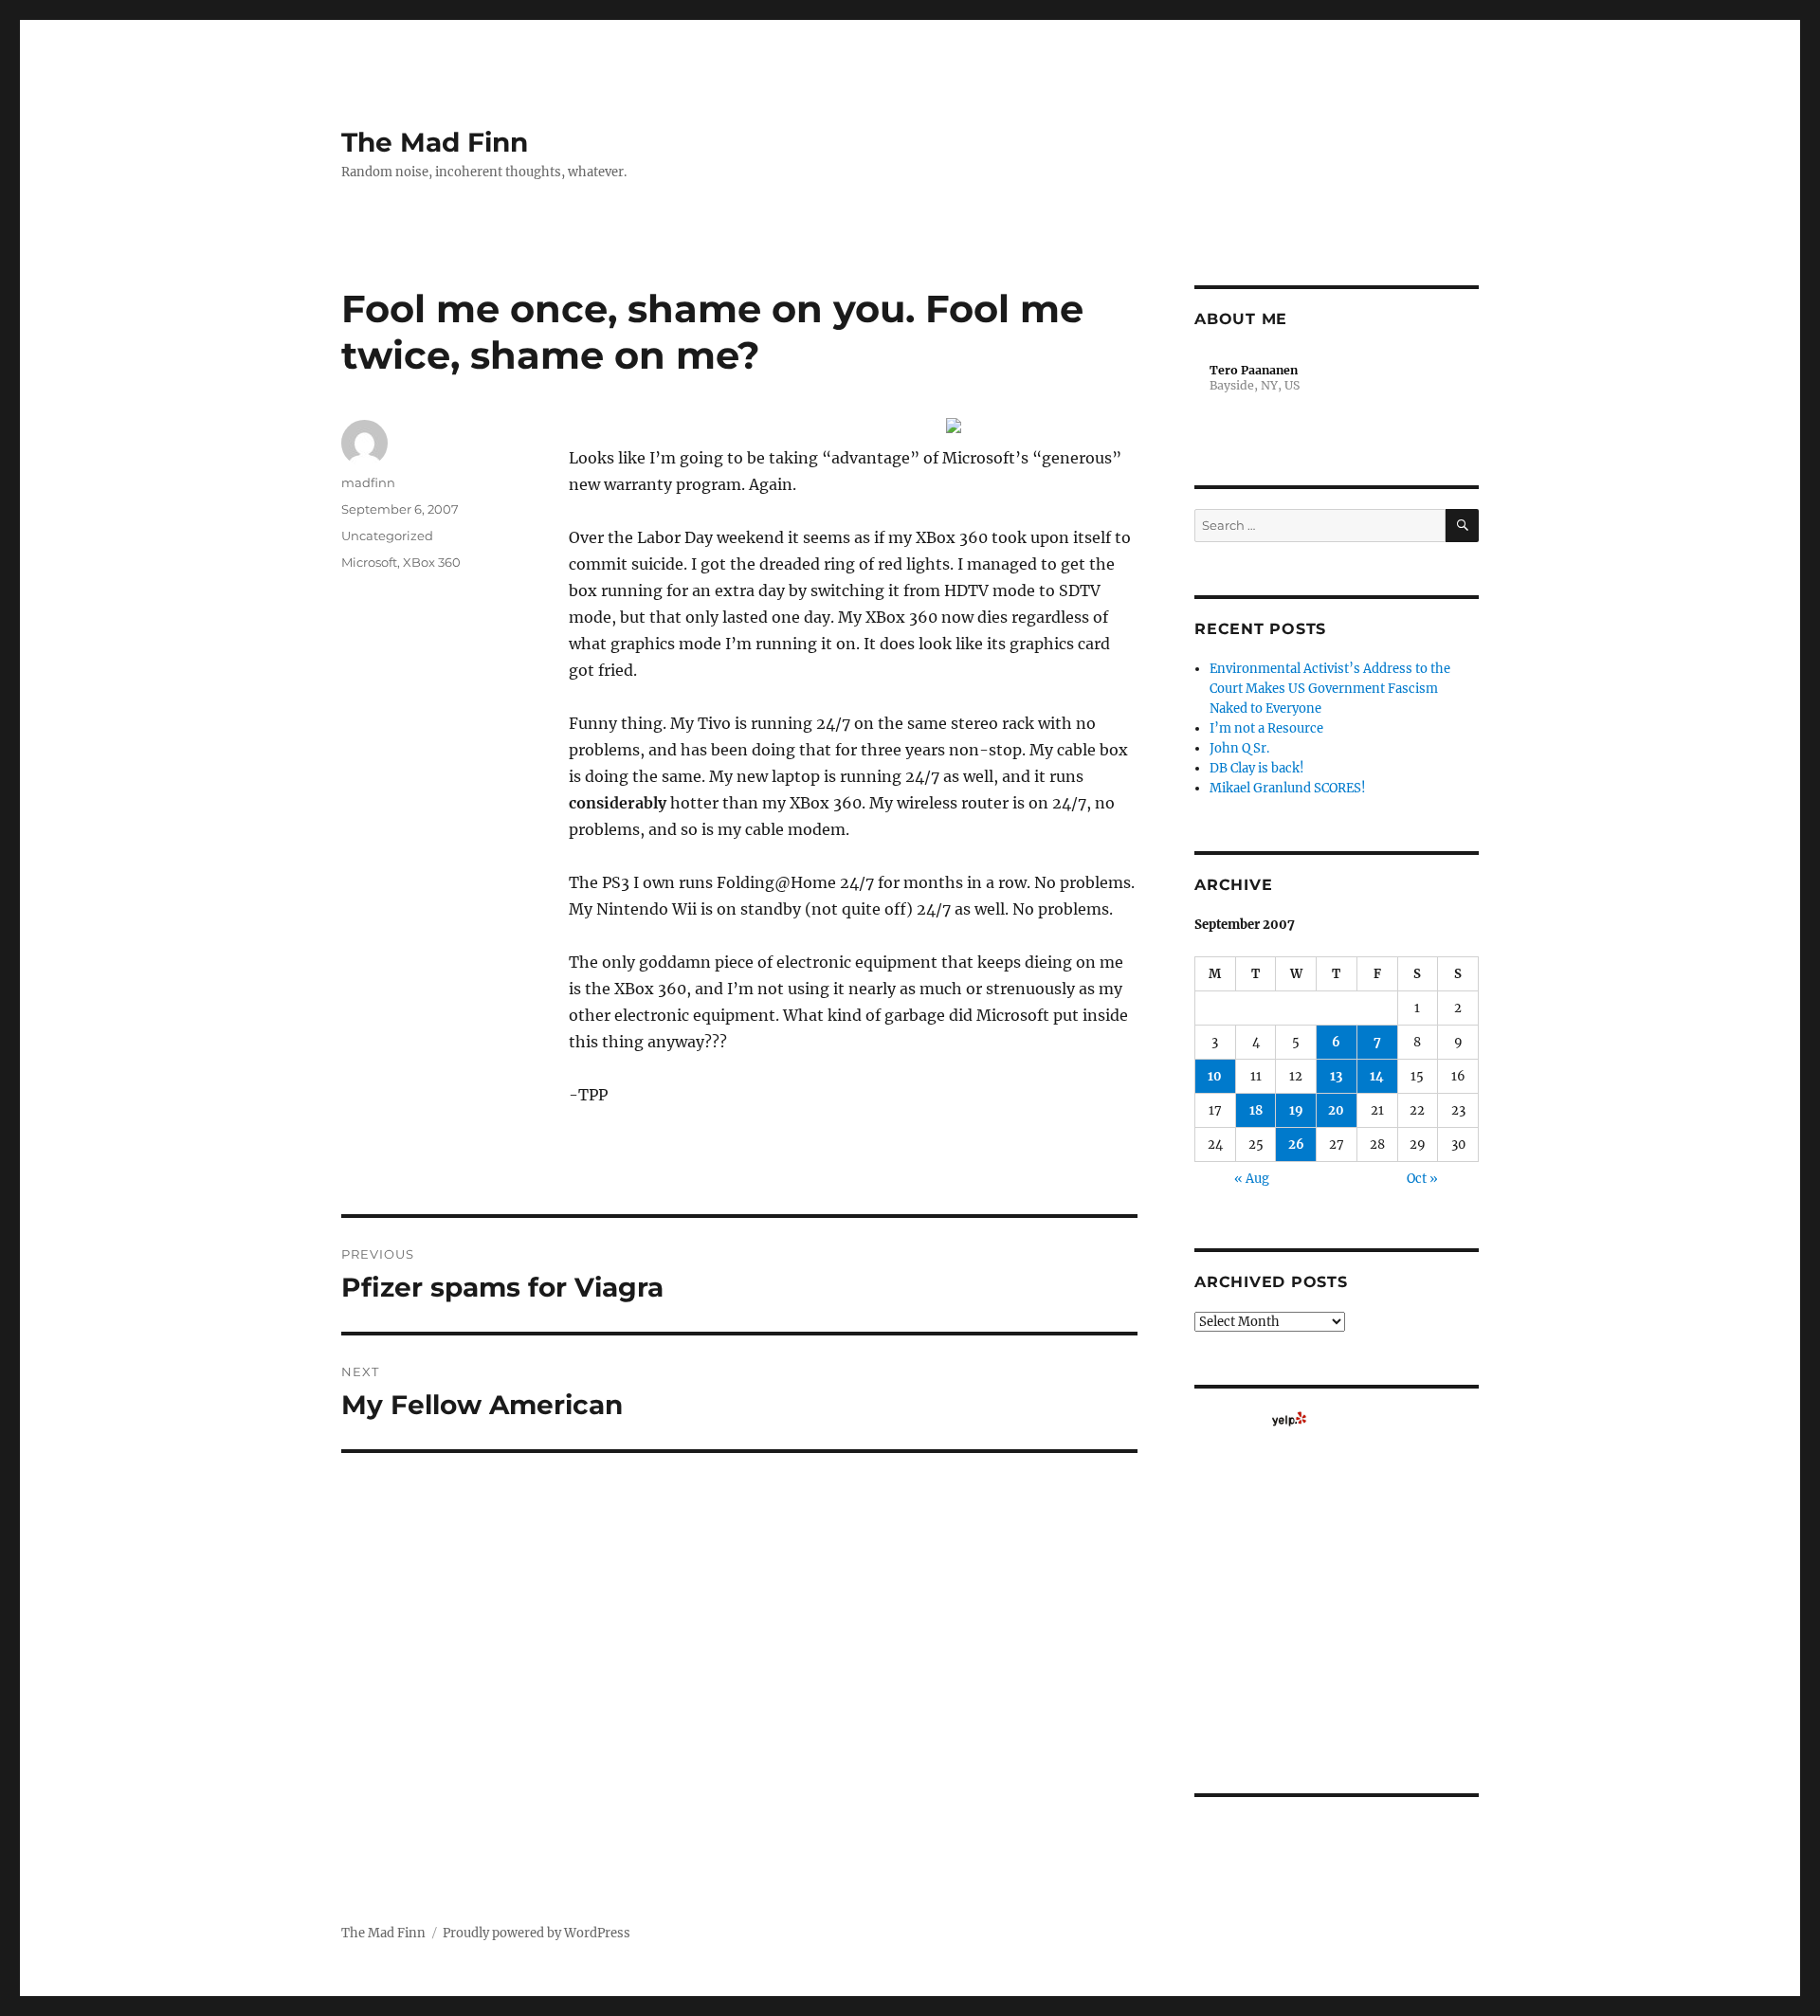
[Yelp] (1289, 1419)
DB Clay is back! (1257, 768)
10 (1215, 1076)
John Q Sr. (1239, 748)
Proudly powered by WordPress (537, 1933)
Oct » (1422, 1179)
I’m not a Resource (1266, 728)
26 (1296, 1144)
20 (1336, 1110)
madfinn (368, 482)
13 (1336, 1076)
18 (1256, 1110)
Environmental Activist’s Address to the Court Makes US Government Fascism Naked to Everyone (1330, 689)
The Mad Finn (435, 142)
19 (1296, 1110)
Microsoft (369, 562)
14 (1377, 1076)
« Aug (1252, 1179)
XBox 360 (432, 562)
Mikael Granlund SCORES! (1288, 788)
